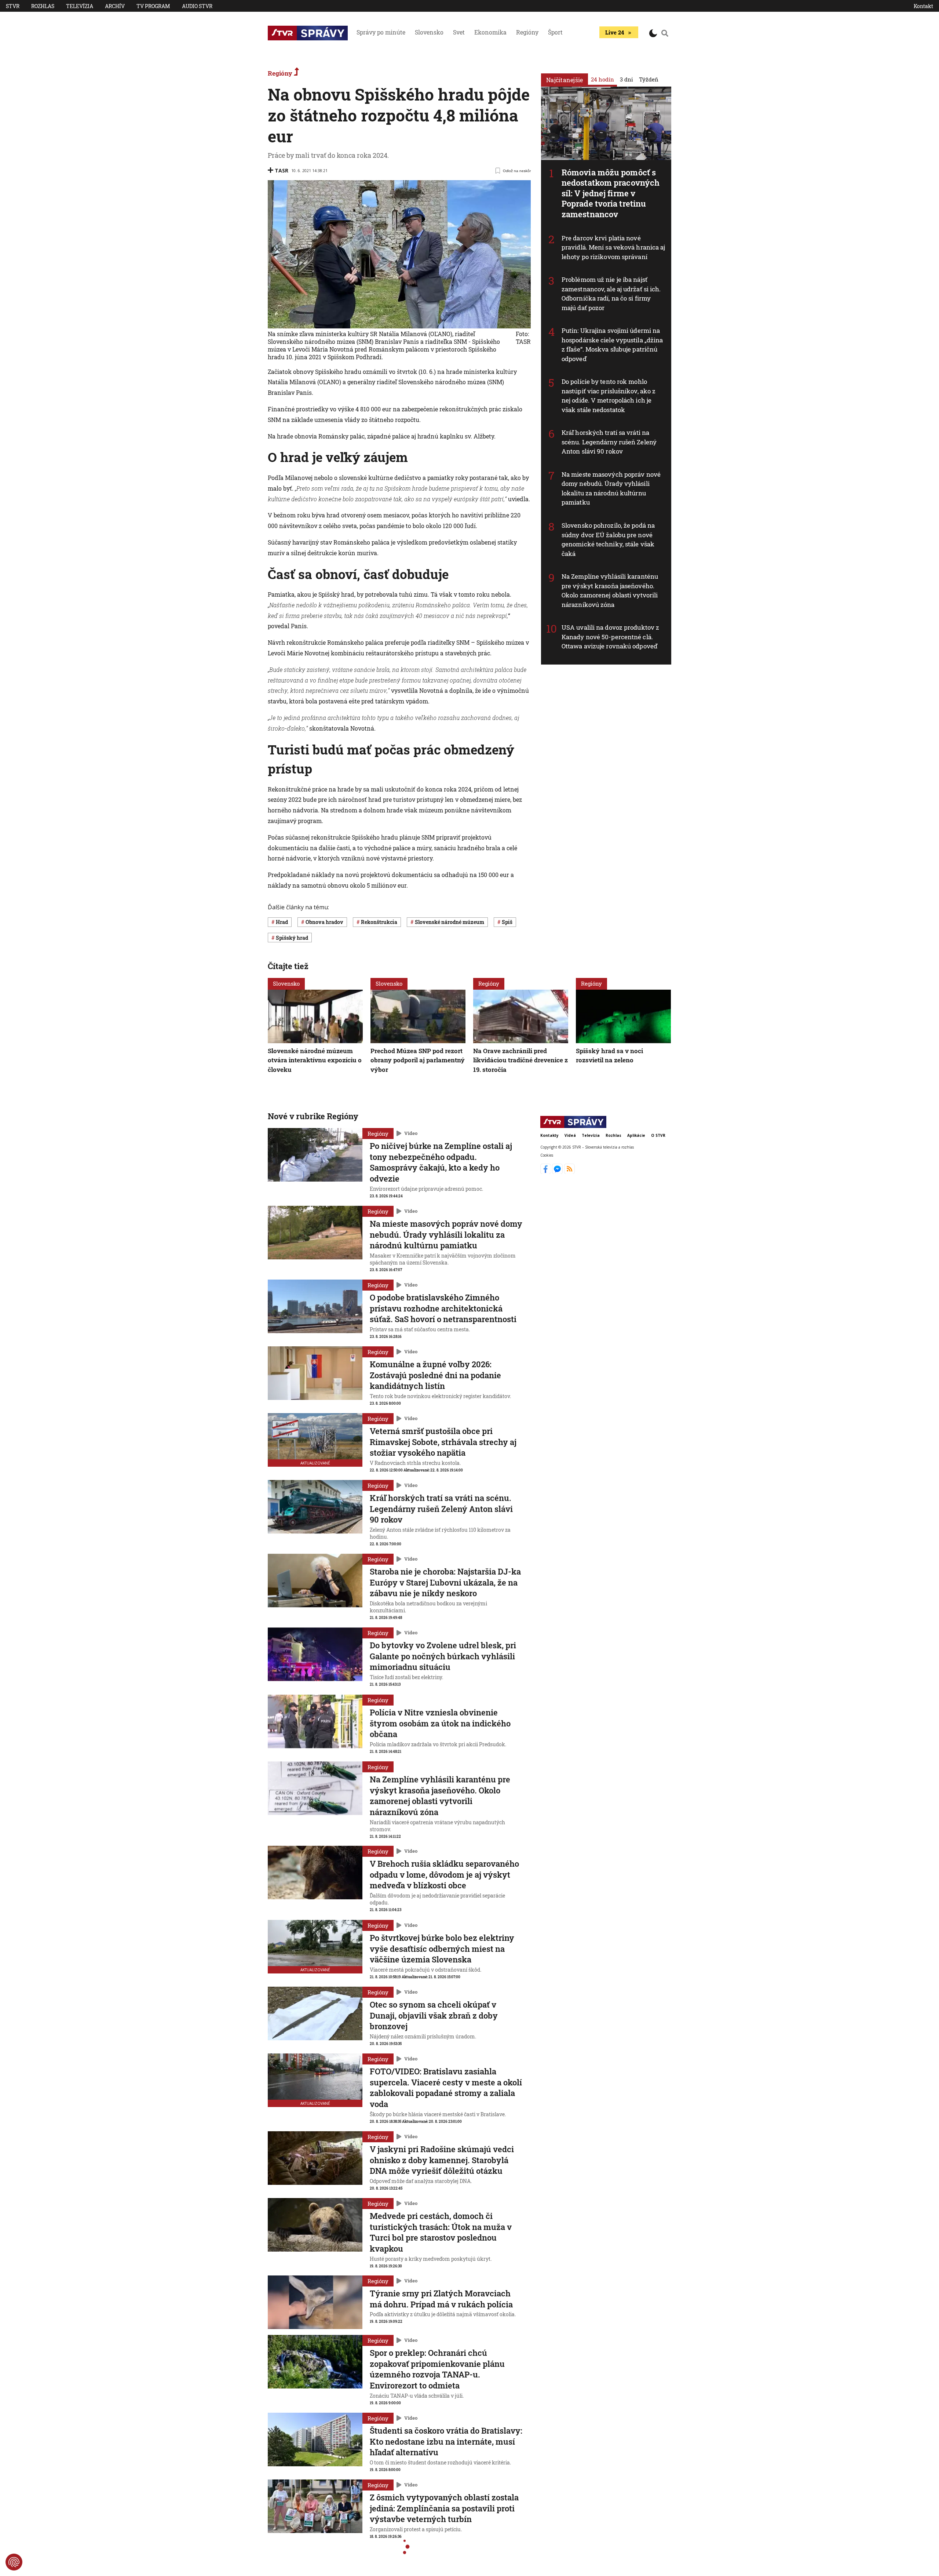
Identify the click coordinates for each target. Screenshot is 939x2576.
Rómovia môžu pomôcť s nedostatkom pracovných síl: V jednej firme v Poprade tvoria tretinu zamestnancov (611, 193)
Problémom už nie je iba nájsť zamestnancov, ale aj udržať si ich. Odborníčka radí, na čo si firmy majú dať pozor (611, 294)
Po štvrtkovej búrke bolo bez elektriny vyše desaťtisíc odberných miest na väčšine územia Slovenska (442, 1949)
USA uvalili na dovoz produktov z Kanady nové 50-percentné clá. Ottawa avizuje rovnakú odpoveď (610, 637)
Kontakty (549, 1135)
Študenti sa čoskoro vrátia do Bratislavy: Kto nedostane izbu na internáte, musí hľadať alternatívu (446, 2441)
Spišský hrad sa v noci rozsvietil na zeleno (609, 1056)
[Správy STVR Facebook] (546, 1172)
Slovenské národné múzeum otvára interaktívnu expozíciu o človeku (315, 1060)
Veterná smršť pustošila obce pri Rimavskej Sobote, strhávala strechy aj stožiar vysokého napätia (443, 1442)
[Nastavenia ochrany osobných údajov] (14, 2562)
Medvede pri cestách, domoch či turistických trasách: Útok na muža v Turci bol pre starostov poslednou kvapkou (441, 2232)
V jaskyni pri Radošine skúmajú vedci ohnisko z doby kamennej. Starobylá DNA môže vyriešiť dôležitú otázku (442, 2160)
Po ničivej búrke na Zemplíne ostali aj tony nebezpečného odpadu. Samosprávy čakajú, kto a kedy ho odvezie (441, 1162)
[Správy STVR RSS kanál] (569, 1172)
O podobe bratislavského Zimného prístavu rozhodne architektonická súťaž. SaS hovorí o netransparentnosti (443, 1308)
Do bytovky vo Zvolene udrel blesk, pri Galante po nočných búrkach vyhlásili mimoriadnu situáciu (443, 1656)
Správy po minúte (381, 32)
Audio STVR (197, 6)
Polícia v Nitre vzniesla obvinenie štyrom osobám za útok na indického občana (440, 1723)
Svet (459, 32)
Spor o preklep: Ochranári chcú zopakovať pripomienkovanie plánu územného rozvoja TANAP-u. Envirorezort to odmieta (437, 2369)
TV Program (153, 6)
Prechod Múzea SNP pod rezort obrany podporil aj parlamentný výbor (418, 1060)
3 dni (626, 79)
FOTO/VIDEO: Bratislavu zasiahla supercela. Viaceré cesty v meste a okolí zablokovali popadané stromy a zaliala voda (446, 2088)
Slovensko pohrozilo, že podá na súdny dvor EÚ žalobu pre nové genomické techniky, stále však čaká (608, 539)
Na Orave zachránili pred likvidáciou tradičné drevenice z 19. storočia (520, 1060)
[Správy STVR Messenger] (558, 1172)
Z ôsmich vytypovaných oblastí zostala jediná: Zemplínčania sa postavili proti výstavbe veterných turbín (444, 2508)
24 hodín (602, 79)
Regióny (527, 32)
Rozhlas (43, 6)
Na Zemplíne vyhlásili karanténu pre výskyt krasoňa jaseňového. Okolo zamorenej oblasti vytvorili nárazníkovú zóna (610, 590)
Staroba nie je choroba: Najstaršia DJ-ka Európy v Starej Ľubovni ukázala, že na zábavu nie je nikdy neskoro (445, 1582)
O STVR (658, 1135)
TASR (282, 170)
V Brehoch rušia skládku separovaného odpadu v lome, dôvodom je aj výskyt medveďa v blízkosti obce (444, 1874)
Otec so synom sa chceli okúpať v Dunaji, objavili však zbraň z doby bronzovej (434, 2015)
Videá (570, 1135)
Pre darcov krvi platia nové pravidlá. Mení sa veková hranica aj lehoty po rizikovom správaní (613, 247)
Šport (555, 32)
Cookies (547, 1155)
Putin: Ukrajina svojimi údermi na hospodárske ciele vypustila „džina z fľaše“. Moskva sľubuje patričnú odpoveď (612, 345)
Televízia (80, 6)
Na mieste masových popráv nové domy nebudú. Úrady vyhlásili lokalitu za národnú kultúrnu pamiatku (611, 488)
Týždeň (649, 79)
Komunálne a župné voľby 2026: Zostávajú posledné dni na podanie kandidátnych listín (435, 1375)
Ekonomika (490, 32)
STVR (13, 6)
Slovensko (429, 32)
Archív (115, 6)
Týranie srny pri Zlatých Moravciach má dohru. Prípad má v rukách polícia (441, 2299)
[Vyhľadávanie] (665, 33)
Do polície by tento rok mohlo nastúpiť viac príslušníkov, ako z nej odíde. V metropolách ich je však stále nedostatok (609, 396)
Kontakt (923, 6)
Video (411, 1133)
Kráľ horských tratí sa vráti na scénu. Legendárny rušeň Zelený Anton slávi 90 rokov (609, 442)
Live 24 (615, 32)
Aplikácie (636, 1135)
